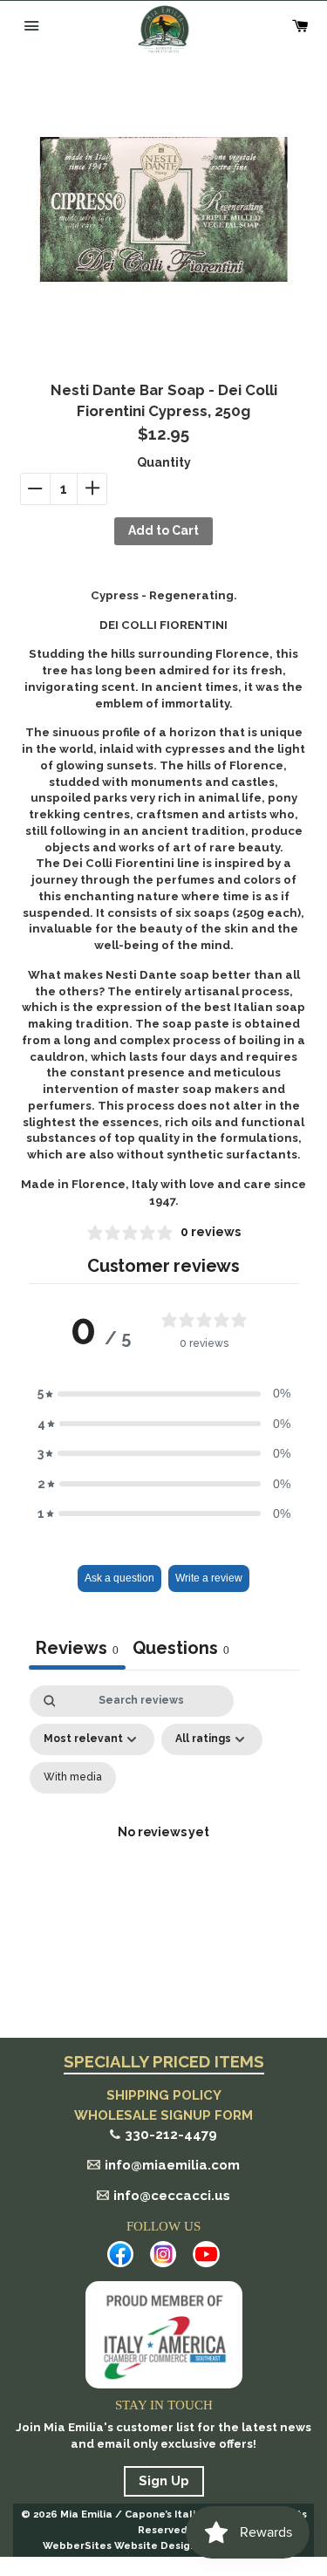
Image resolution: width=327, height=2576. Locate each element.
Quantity (164, 462)
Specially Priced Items (164, 2062)
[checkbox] (73, 1778)
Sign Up (164, 2481)
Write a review (209, 1578)
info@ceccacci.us (172, 2196)
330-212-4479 (171, 2135)
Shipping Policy (164, 2095)
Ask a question (119, 1578)
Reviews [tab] (77, 1648)
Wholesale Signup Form (163, 2115)
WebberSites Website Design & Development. (163, 2545)
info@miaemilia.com (172, 2165)
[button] (164, 1393)
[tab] (181, 1650)
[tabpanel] (164, 1854)
